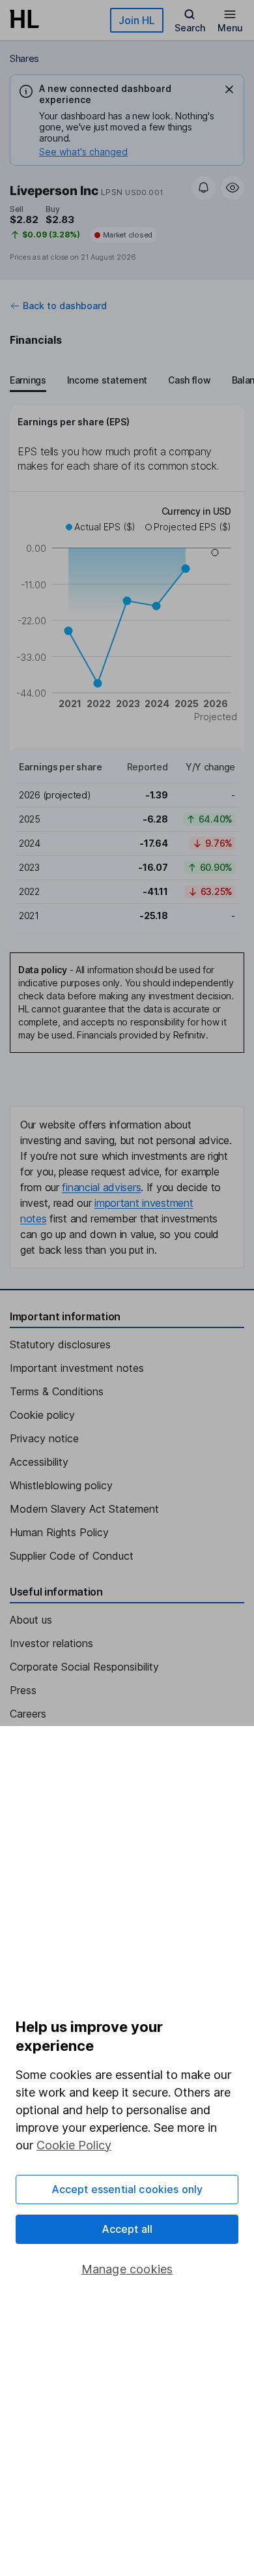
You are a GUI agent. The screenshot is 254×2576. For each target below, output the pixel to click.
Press (23, 1690)
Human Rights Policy (59, 1532)
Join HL (137, 20)
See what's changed (83, 152)
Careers (28, 1714)
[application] (127, 616)
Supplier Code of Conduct (72, 1556)
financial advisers (101, 1187)
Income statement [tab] (107, 380)
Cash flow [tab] (189, 380)
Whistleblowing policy (61, 1485)
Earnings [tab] (28, 380)
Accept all (127, 2229)
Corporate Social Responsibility (84, 1667)
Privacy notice (44, 1438)
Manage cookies (127, 2269)
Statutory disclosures (60, 1344)
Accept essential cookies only (127, 2189)
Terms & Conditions (57, 1391)
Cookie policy (42, 1415)
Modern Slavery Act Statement (84, 1509)
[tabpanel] (127, 668)
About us (31, 1620)
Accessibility (39, 1462)
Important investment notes (77, 1368)
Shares (24, 58)
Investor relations (51, 1643)
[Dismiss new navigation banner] (229, 89)
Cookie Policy (74, 2145)
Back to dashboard (65, 306)
